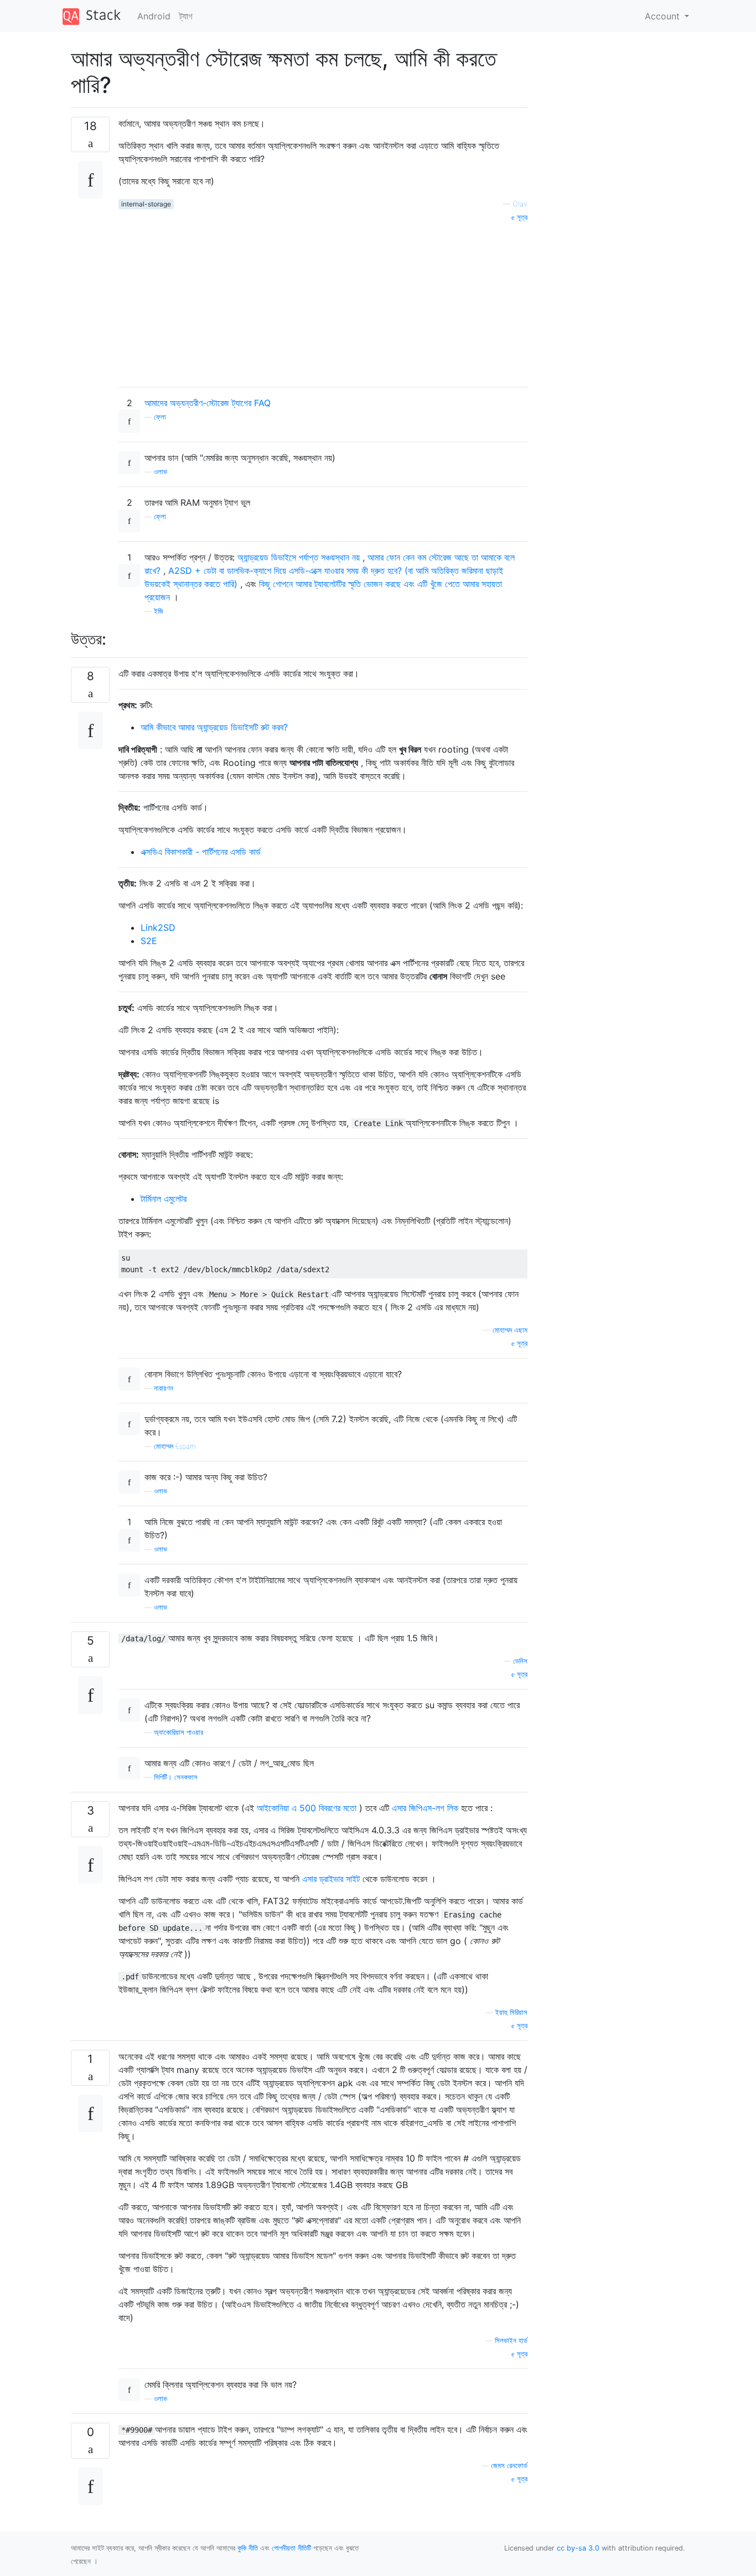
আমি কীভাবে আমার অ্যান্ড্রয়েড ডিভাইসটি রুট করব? (214, 727)
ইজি (159, 611)
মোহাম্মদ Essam (175, 1446)
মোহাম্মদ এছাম (510, 1330)
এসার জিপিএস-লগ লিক (425, 1808)
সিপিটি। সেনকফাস (176, 1777)
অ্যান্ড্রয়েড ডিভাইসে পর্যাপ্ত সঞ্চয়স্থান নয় (299, 557)
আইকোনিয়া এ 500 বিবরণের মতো (307, 1808)
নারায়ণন (164, 1388)
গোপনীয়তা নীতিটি (291, 2548)
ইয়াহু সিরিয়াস (511, 2012)
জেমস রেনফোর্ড (509, 2466)
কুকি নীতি (248, 2548)
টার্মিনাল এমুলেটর (164, 1199)
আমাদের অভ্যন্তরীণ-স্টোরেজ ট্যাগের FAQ (208, 403)
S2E (149, 941)
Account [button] (664, 16)
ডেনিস (520, 1661)
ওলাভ (160, 472)
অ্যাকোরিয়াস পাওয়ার (178, 1732)
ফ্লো (160, 417)
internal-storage (146, 204)
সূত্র (521, 217)
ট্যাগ (186, 16)
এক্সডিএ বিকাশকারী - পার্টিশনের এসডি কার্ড (201, 852)
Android (154, 16)
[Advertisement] (323, 300)
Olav (520, 204)
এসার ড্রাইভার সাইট (331, 1879)
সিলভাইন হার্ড (511, 2341)
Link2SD (158, 927)
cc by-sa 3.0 (578, 2548)
